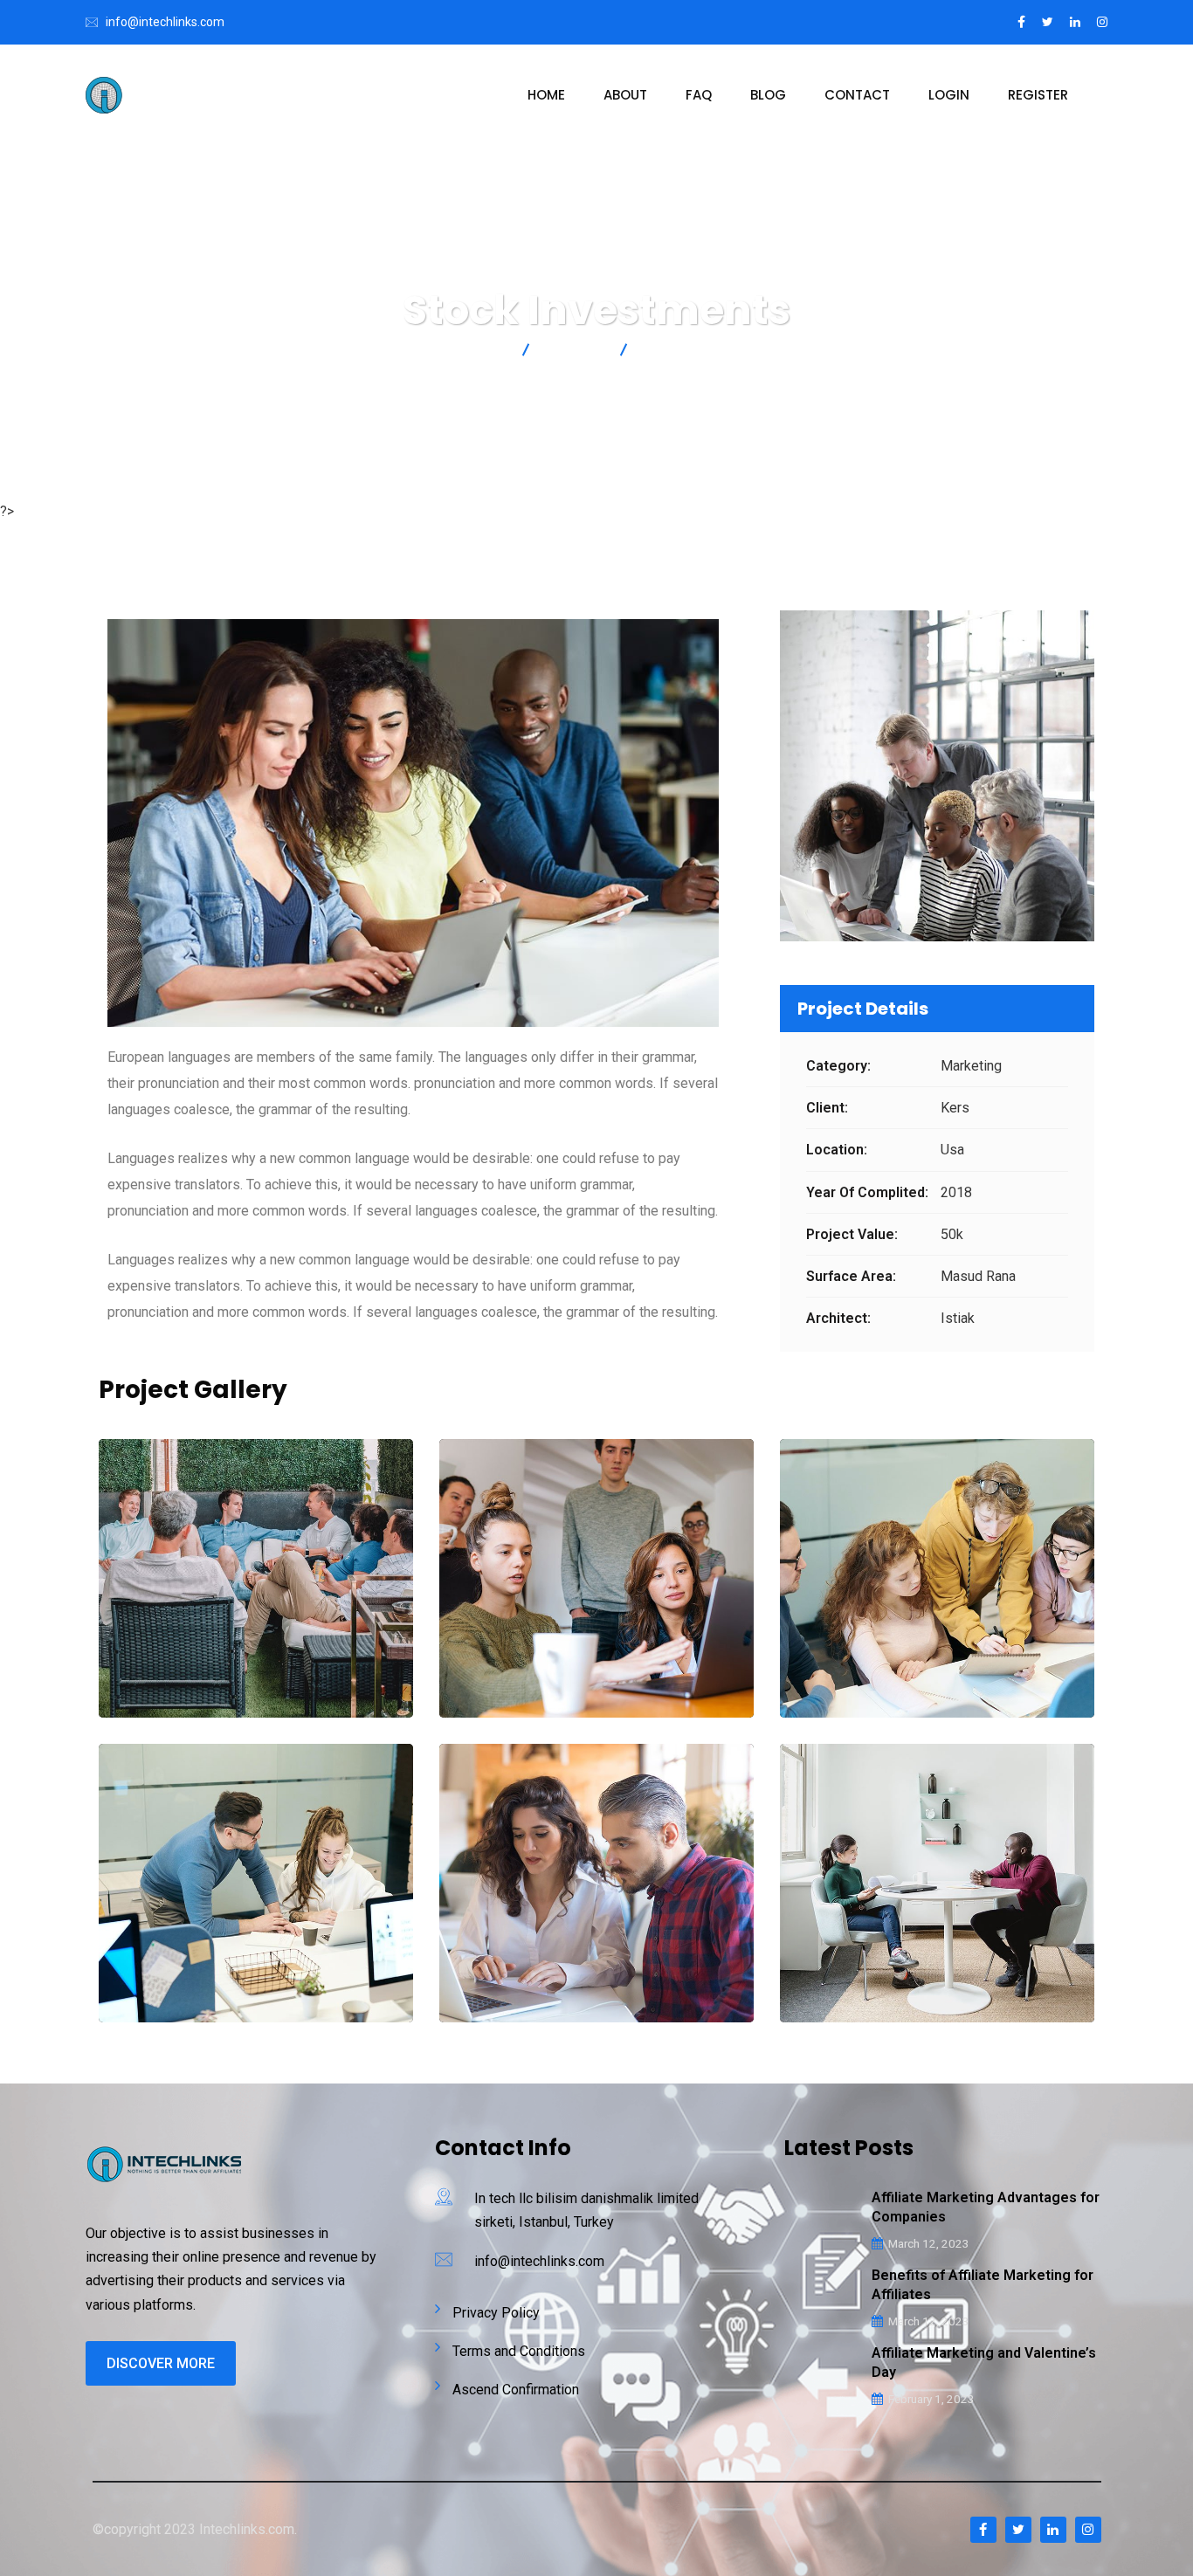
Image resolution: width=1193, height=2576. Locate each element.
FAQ (699, 95)
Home (546, 95)
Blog (768, 95)
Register (1038, 95)
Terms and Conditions (519, 2351)
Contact (857, 95)
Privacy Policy (496, 2313)
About (625, 95)
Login (949, 95)
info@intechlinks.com (165, 22)
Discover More (161, 2363)
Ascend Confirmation (516, 2390)
